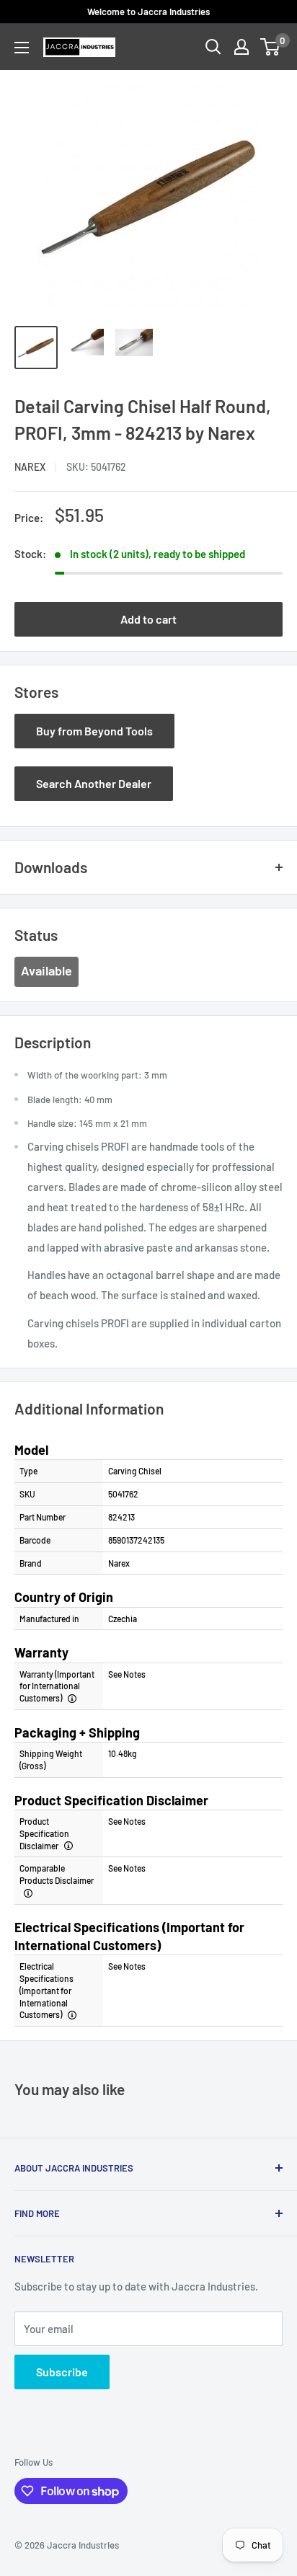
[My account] (241, 47)
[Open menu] (22, 48)
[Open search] (213, 47)
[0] (271, 47)
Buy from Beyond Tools (94, 731)
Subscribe (62, 2372)
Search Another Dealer (94, 783)
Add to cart (148, 619)
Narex (30, 467)
